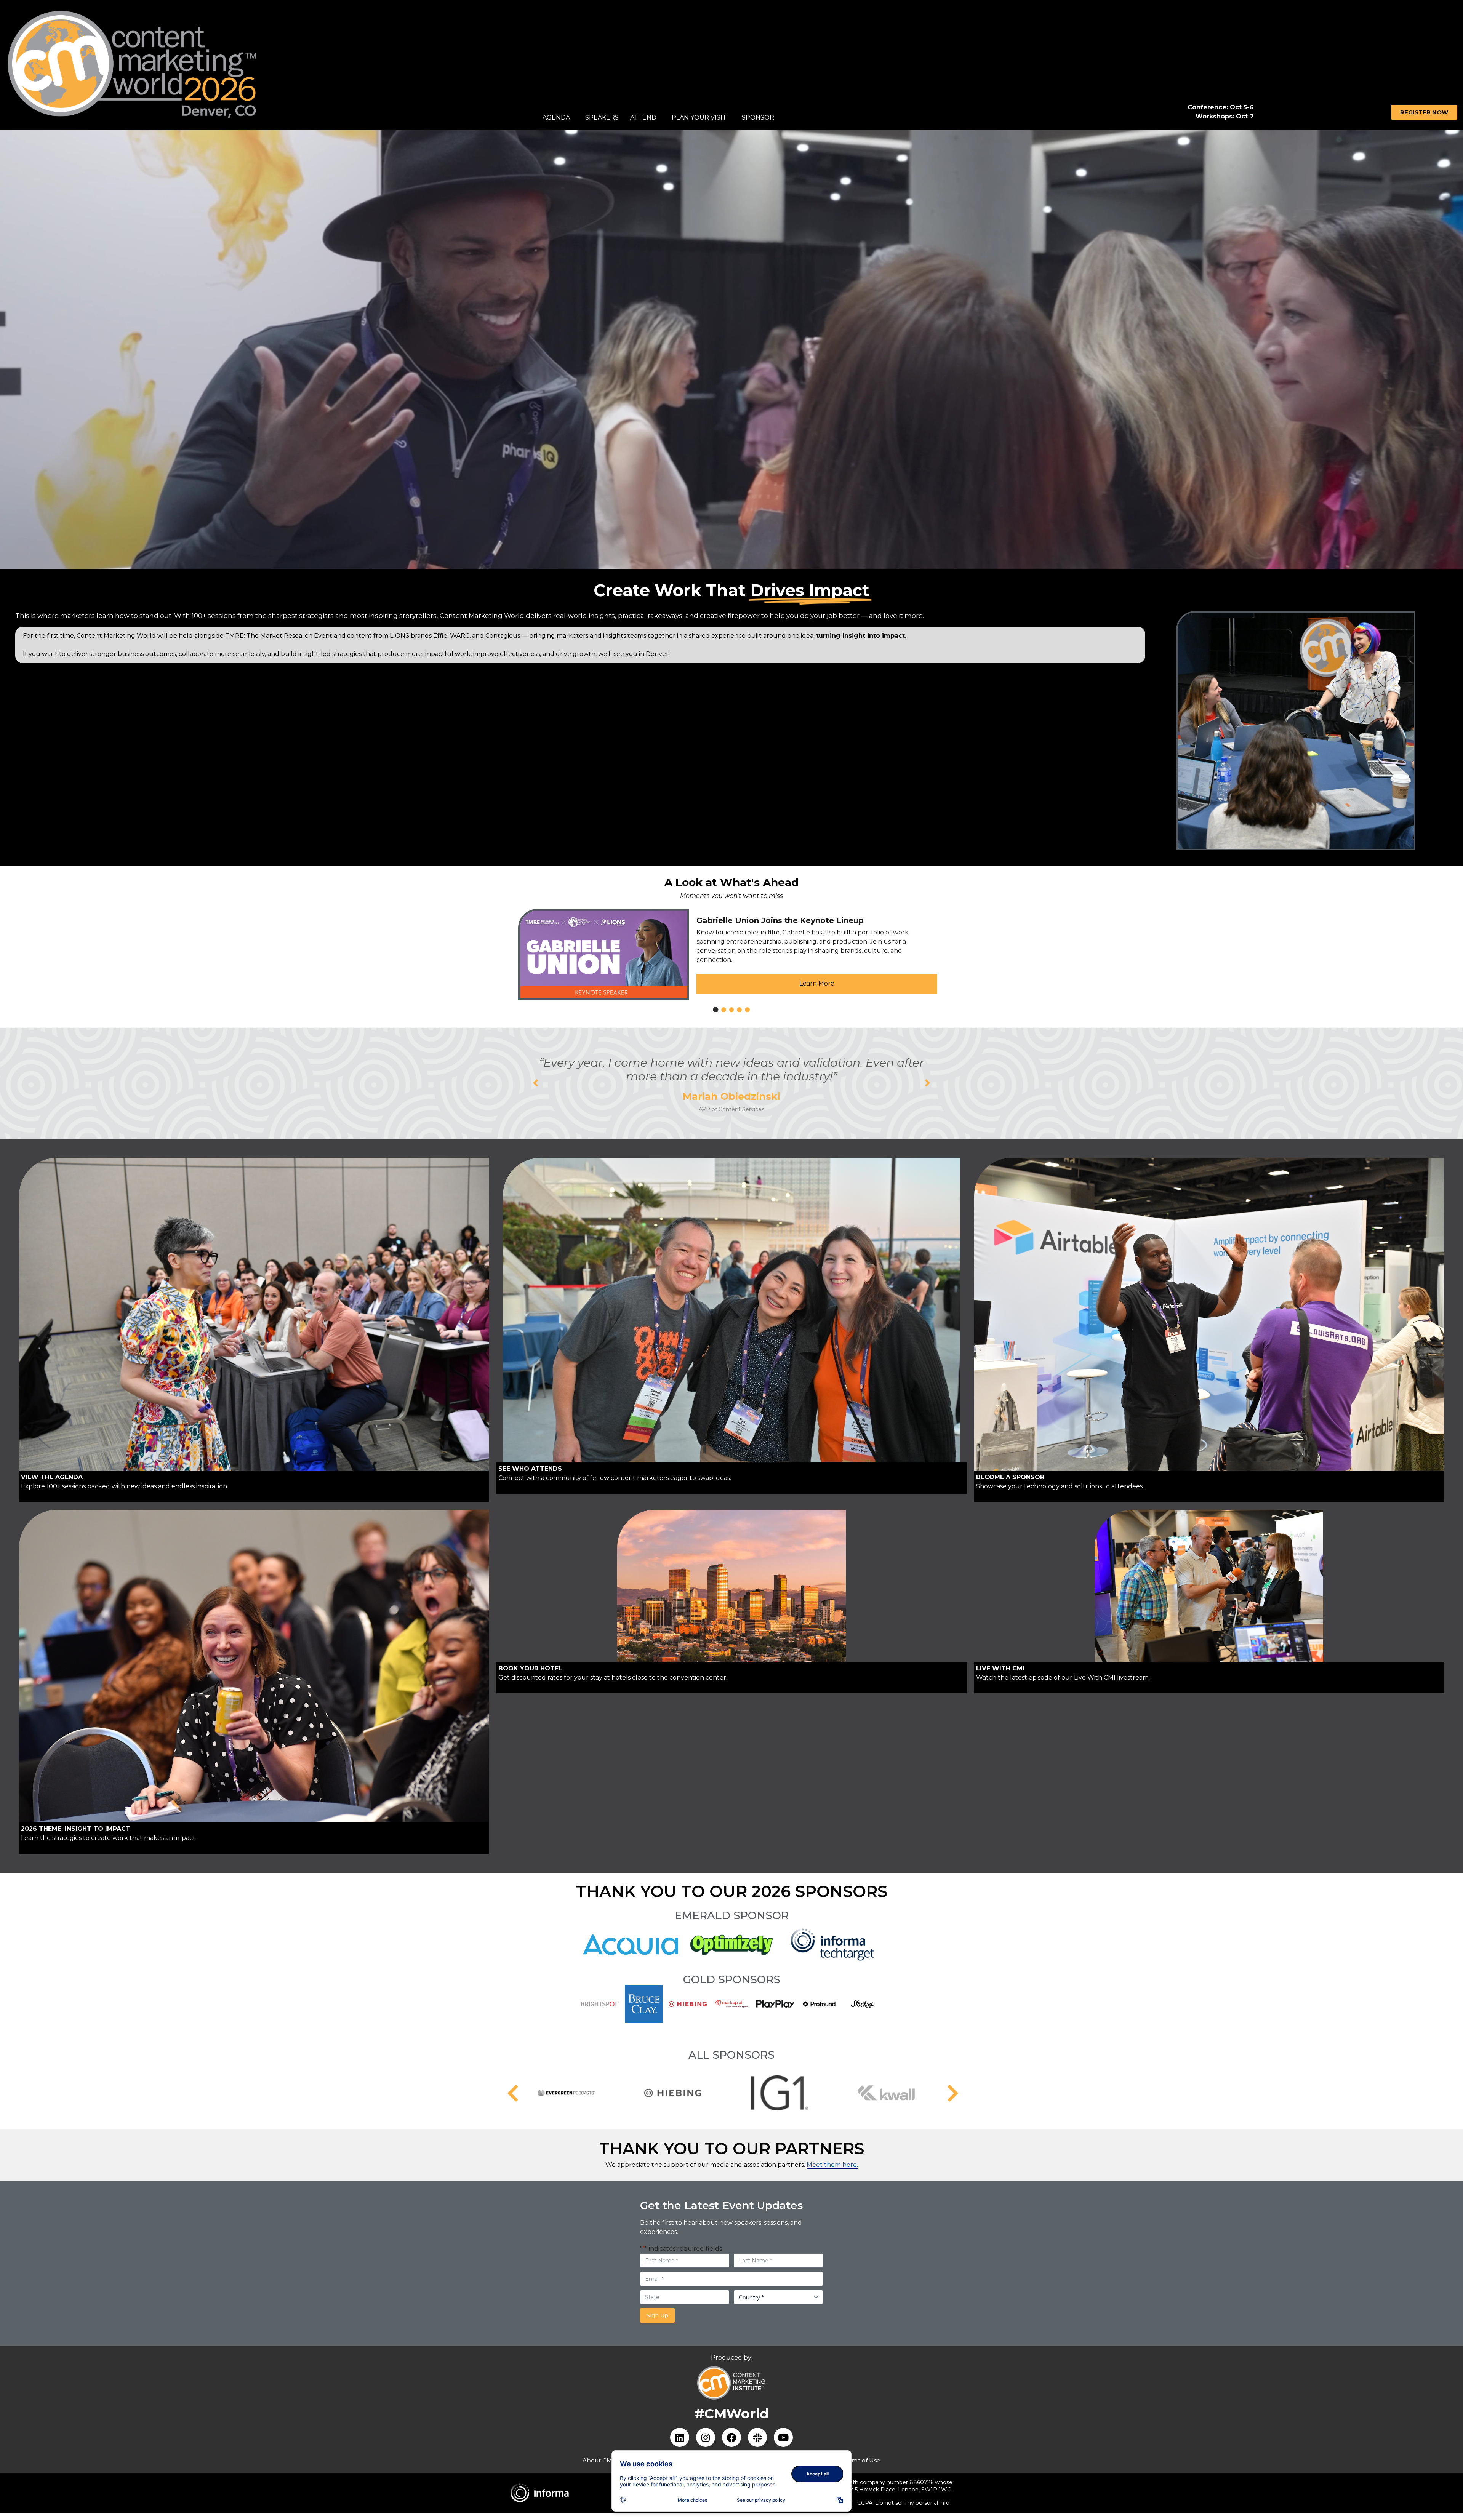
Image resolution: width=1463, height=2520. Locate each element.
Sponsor (758, 118)
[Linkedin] (680, 2437)
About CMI (598, 2460)
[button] (535, 1083)
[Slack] (757, 2437)
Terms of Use (861, 2460)
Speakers (602, 118)
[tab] (715, 1010)
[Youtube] (783, 2437)
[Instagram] (706, 2437)
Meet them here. (832, 2165)
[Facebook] (731, 2437)
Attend (643, 118)
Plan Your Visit (699, 118)
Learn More (817, 983)
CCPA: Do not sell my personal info (903, 2503)
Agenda (556, 118)
